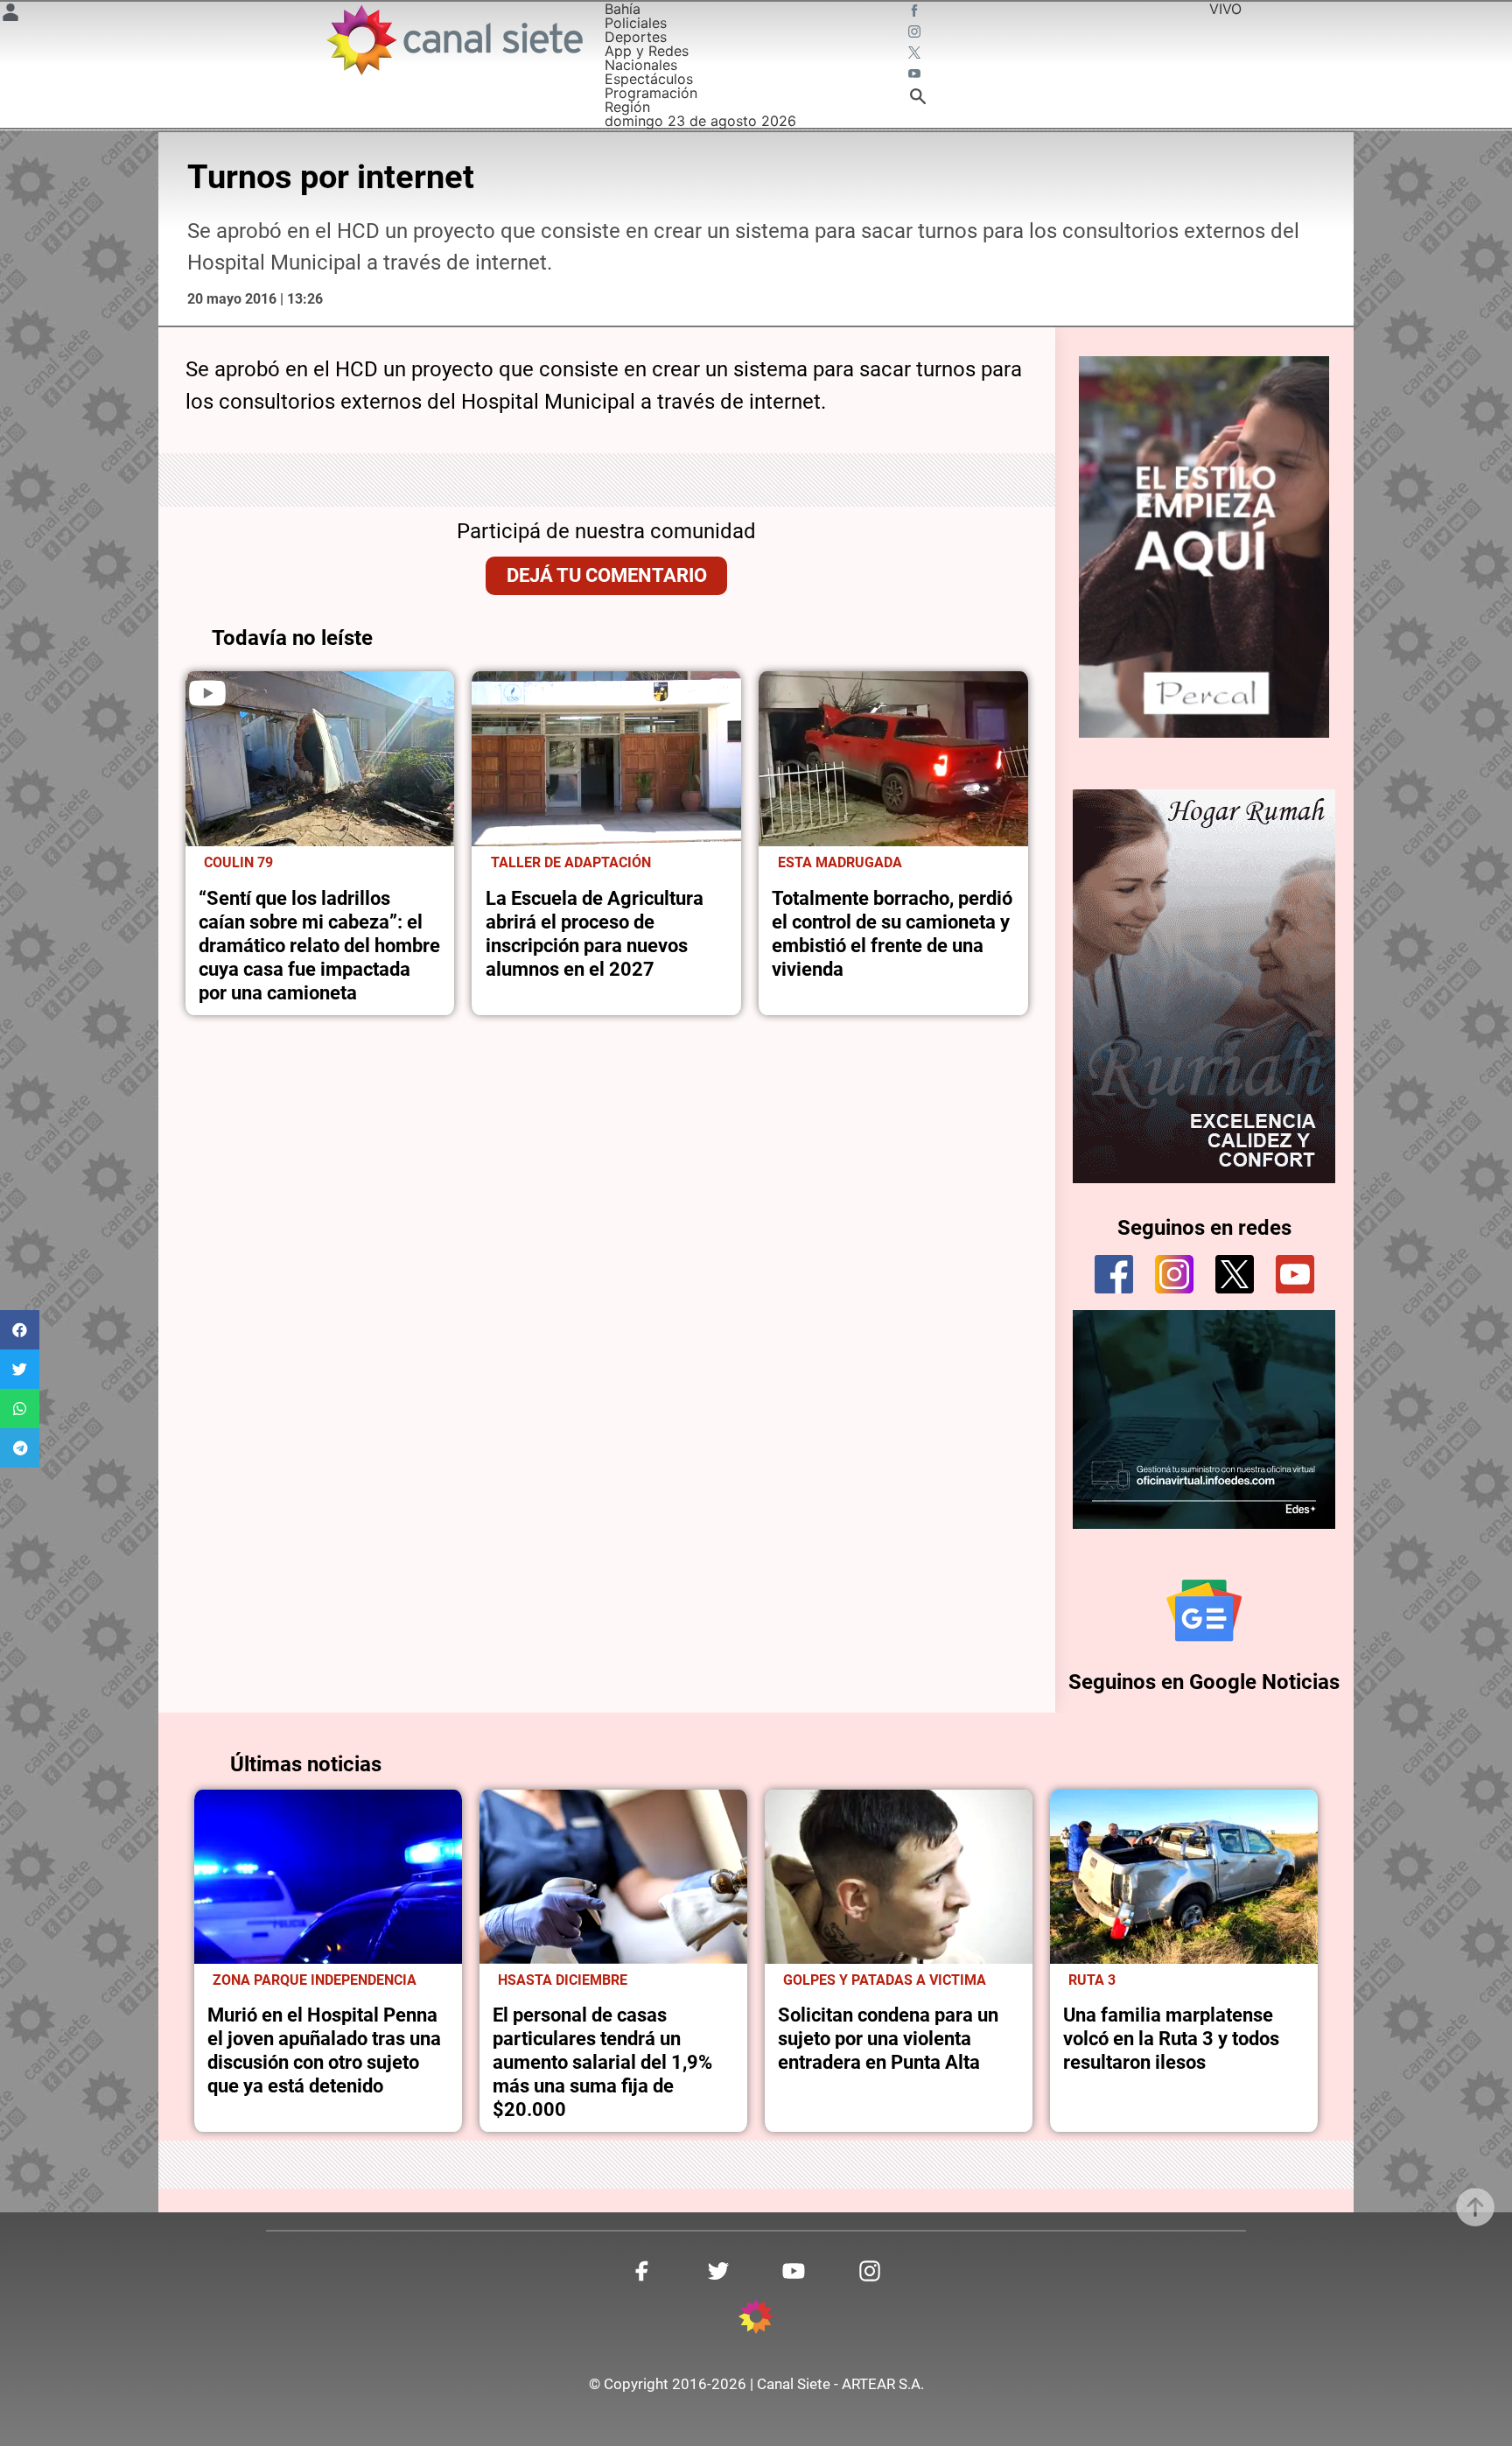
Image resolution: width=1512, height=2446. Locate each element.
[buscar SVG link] (918, 99)
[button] (20, 1330)
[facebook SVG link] (916, 12)
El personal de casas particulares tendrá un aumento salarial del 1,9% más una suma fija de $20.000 (602, 2062)
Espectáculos (649, 79)
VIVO (1225, 9)
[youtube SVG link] (916, 75)
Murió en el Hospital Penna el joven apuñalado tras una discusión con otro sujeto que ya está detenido (324, 2050)
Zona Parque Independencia (315, 1980)
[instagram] (1174, 1274)
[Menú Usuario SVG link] (10, 15)
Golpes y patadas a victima (885, 1980)
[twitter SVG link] (916, 54)
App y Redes (647, 51)
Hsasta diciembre (563, 1980)
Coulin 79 (238, 863)
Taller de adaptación (571, 863)
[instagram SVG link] (916, 33)
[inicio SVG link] (756, 2319)
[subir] (1475, 2207)
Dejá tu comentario (607, 575)
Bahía (623, 9)
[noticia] (320, 759)
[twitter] (1235, 1274)
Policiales (636, 23)
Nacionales (641, 65)
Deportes (636, 37)
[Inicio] (454, 40)
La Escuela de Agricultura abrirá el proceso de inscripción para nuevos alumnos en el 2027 (595, 933)
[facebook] (1114, 1274)
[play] (207, 693)
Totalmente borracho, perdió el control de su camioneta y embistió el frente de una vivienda (892, 933)
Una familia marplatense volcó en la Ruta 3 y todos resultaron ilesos (1171, 2038)
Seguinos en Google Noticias (1204, 1682)
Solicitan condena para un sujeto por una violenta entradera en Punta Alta (888, 2038)
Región (627, 107)
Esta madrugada (840, 863)
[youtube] (1295, 1274)
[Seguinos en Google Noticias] (1204, 1610)
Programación (651, 93)
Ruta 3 (1092, 1980)
